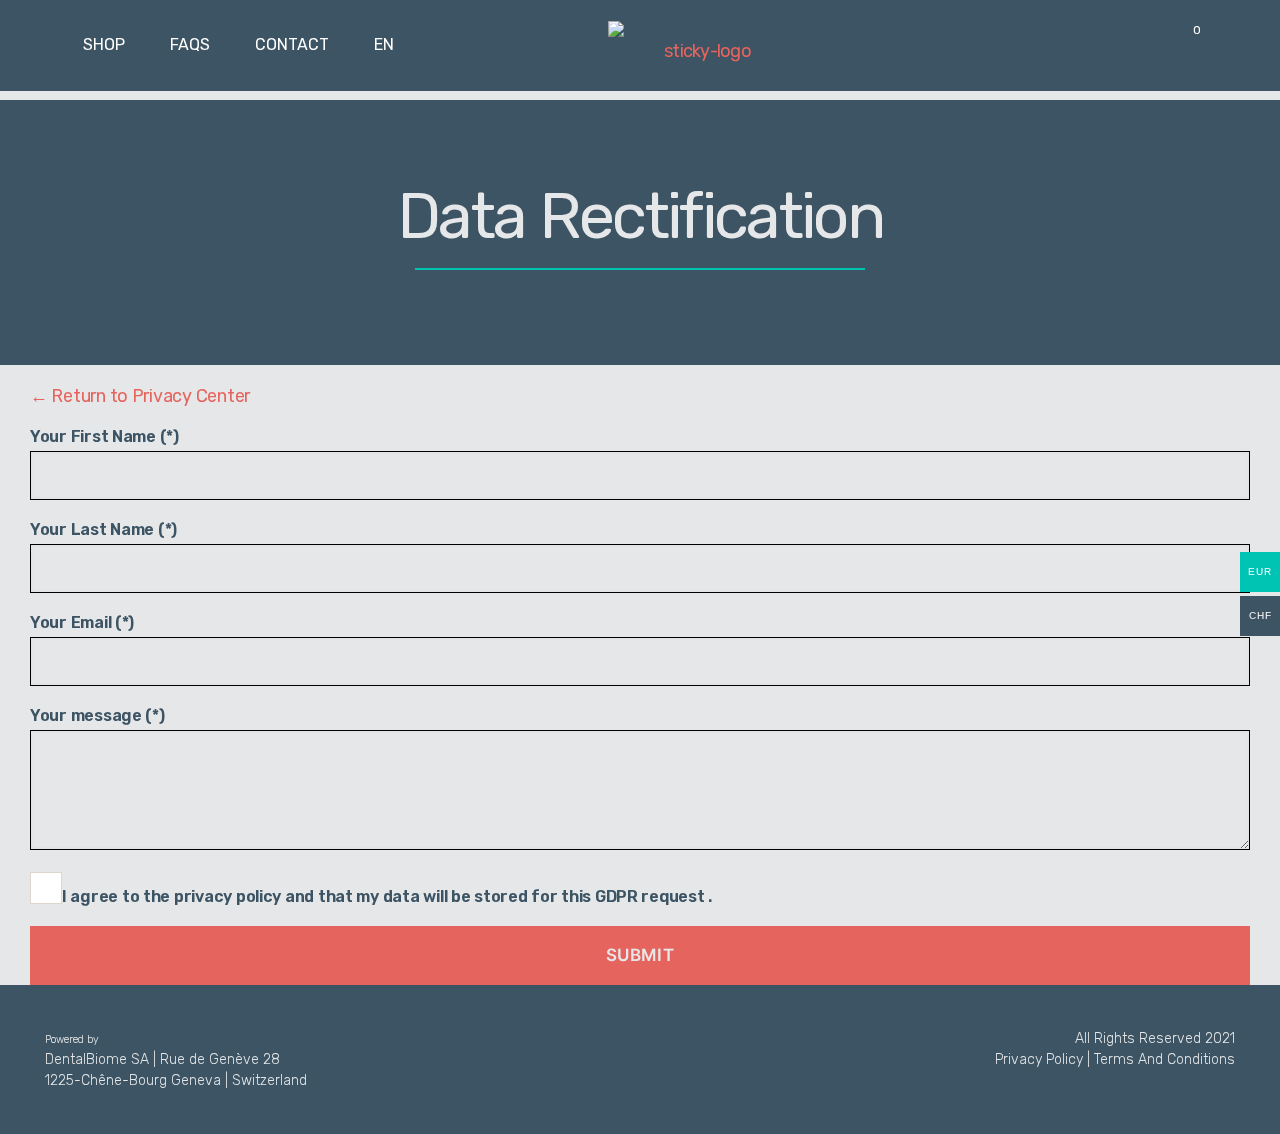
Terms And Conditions (1164, 1059)
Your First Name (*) (104, 436)
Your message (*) (97, 715)
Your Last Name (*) (103, 529)
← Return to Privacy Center (140, 396)
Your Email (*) (82, 622)
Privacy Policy (1039, 1059)
